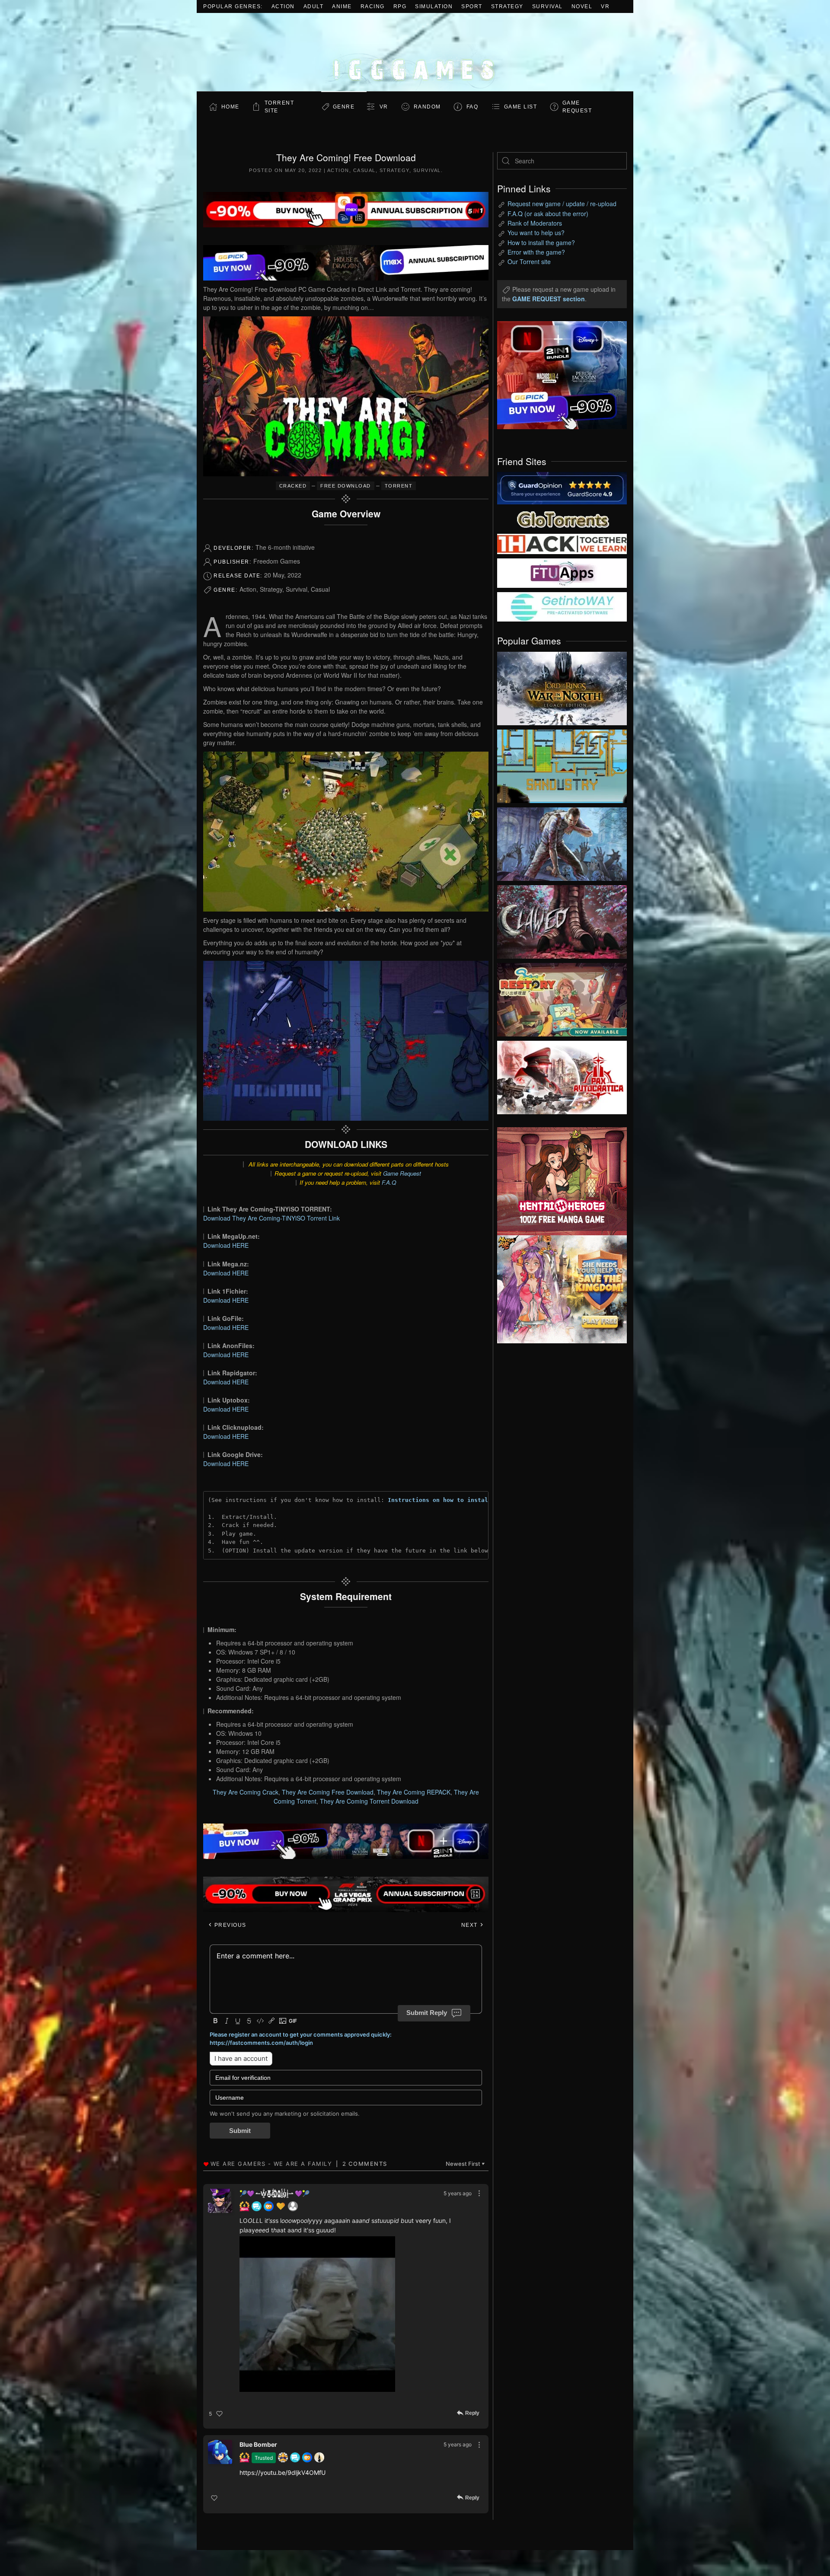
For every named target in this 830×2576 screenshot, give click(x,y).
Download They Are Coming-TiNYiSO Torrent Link (271, 1218)
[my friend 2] (562, 518)
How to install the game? (541, 242)
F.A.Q (389, 1182)
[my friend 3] (562, 543)
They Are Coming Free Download (328, 1792)
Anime (342, 6)
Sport (472, 6)
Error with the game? (536, 252)
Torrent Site (279, 107)
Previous (229, 1925)
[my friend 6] (562, 572)
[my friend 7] (562, 606)
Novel (582, 6)
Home (230, 107)
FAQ (472, 107)
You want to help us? (536, 233)
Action (283, 6)
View (562, 686)
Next (471, 1925)
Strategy (507, 6)
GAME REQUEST (577, 107)
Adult (314, 6)
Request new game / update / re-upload (562, 204)
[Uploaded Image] (348, 2314)
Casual (364, 170)
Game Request (402, 1173)
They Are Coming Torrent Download (369, 1801)
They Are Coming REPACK (414, 1792)
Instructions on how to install (440, 1500)
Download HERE (226, 1245)
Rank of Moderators (535, 223)
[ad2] (558, 1181)
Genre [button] (344, 107)
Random (427, 107)
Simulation (434, 6)
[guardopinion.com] (562, 488)
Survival (547, 6)
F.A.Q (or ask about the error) (548, 214)
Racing (373, 6)
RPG (400, 6)
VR (605, 6)
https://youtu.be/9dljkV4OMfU (283, 2472)
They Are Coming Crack (246, 1792)
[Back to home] (415, 52)
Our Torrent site (529, 261)
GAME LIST (521, 107)
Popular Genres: (233, 6)
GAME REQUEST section (549, 299)
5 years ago (458, 2193)
